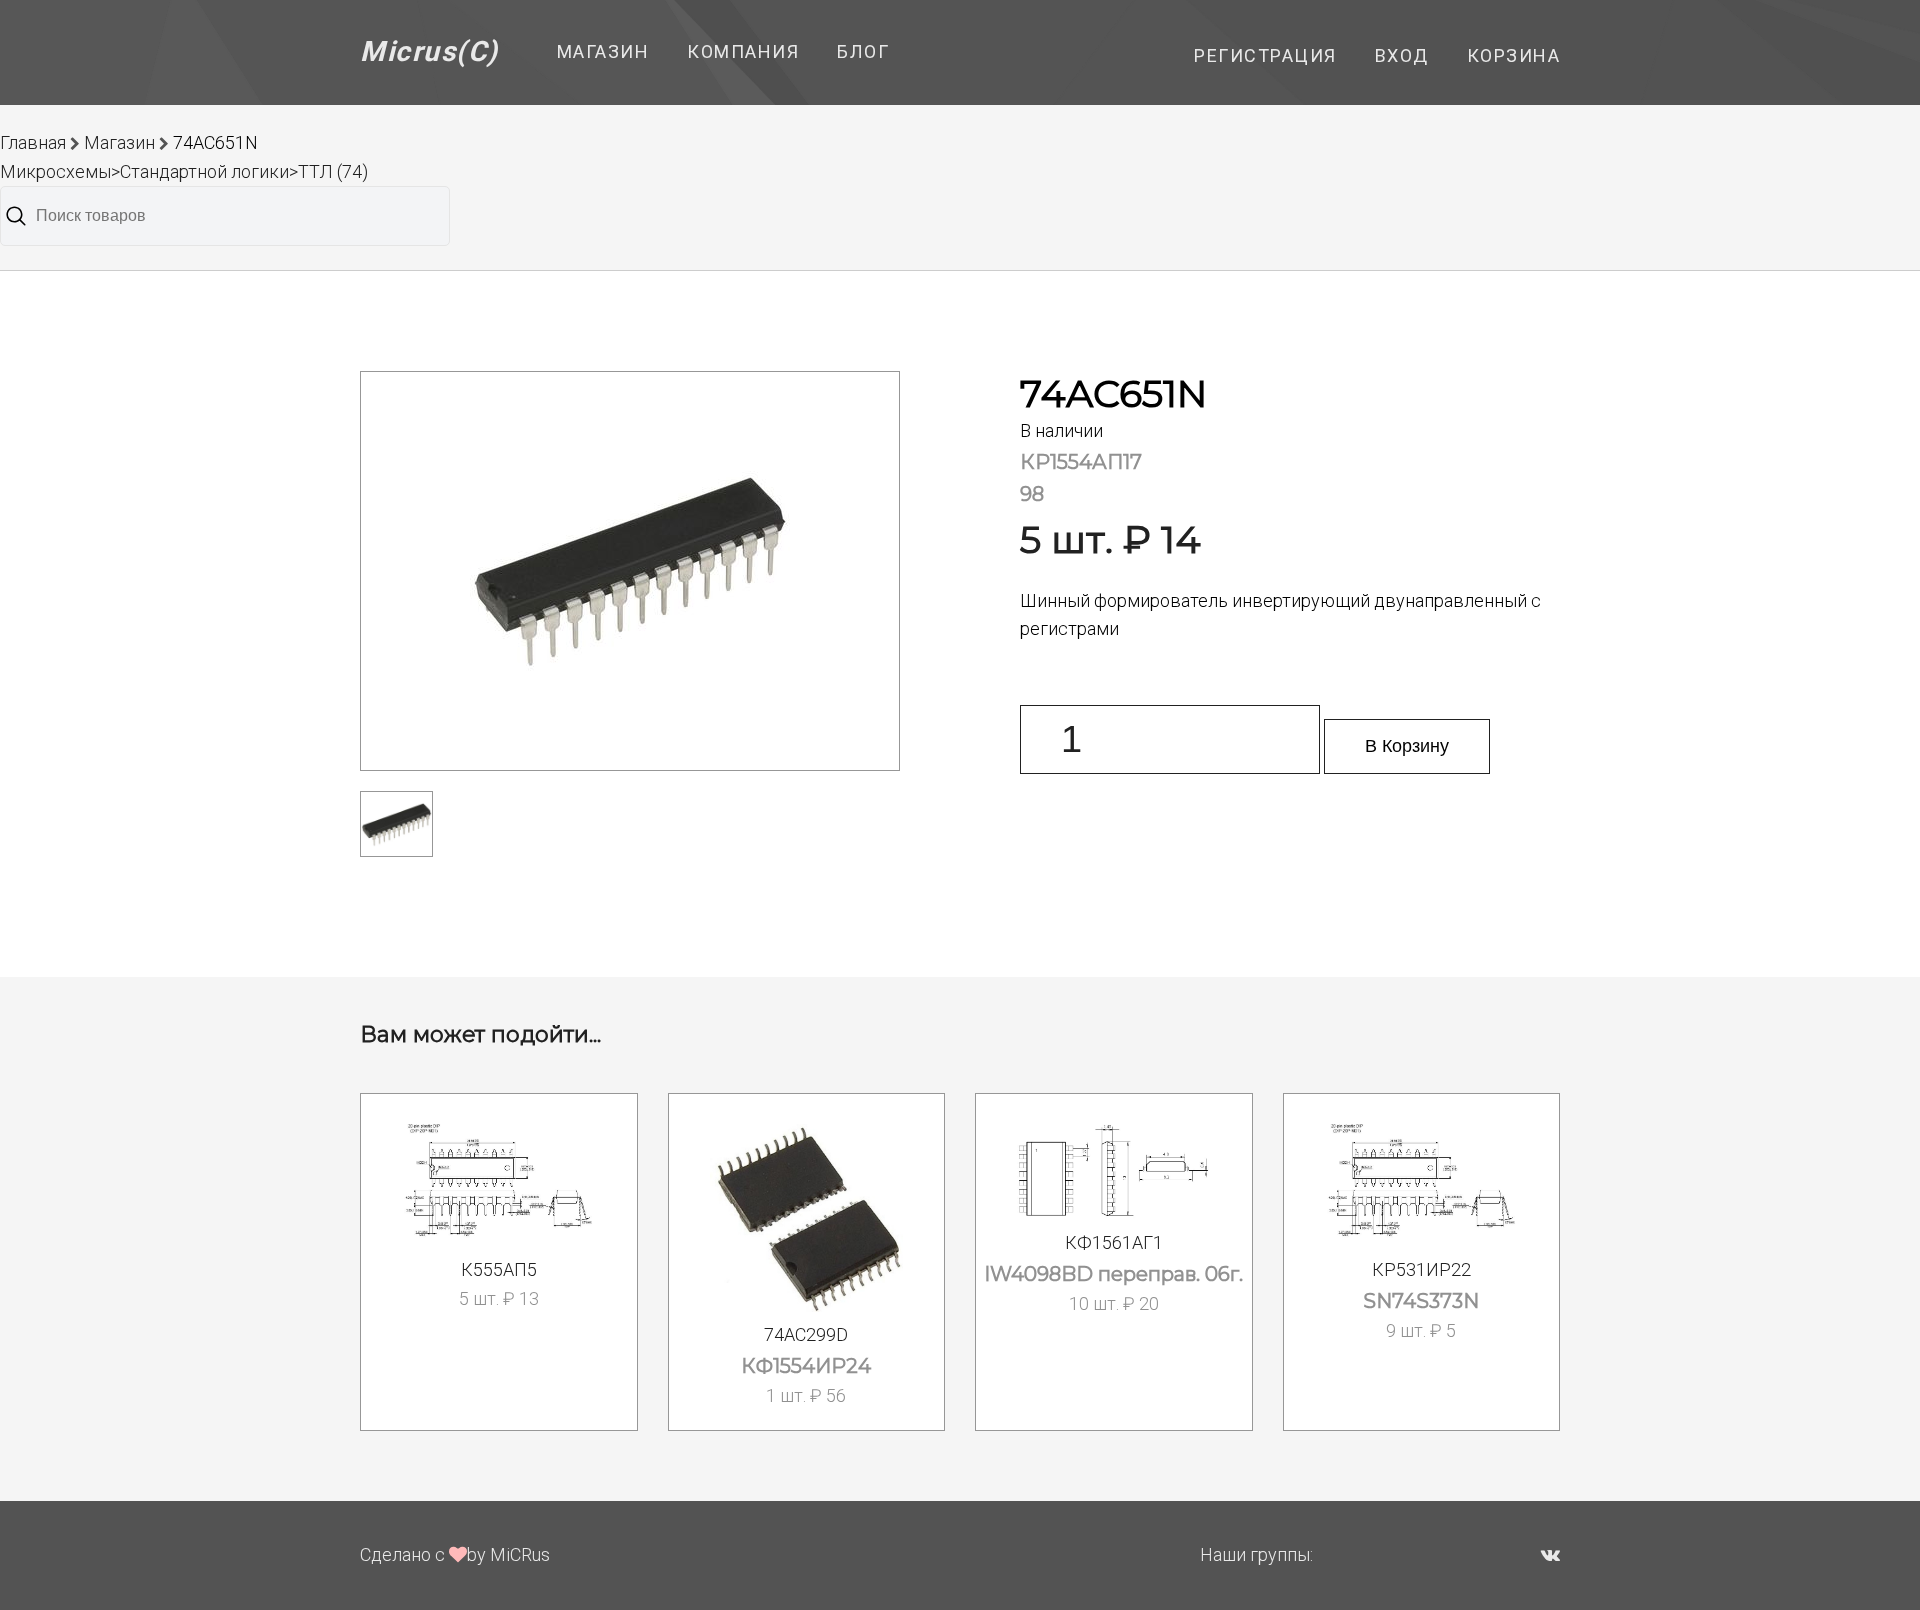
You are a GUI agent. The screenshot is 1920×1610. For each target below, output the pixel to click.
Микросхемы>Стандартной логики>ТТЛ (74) (184, 171)
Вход (1402, 55)
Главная (33, 142)
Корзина (1514, 55)
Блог (863, 51)
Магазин (603, 51)
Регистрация (1265, 55)
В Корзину (1407, 746)
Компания (743, 51)
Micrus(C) (429, 51)
